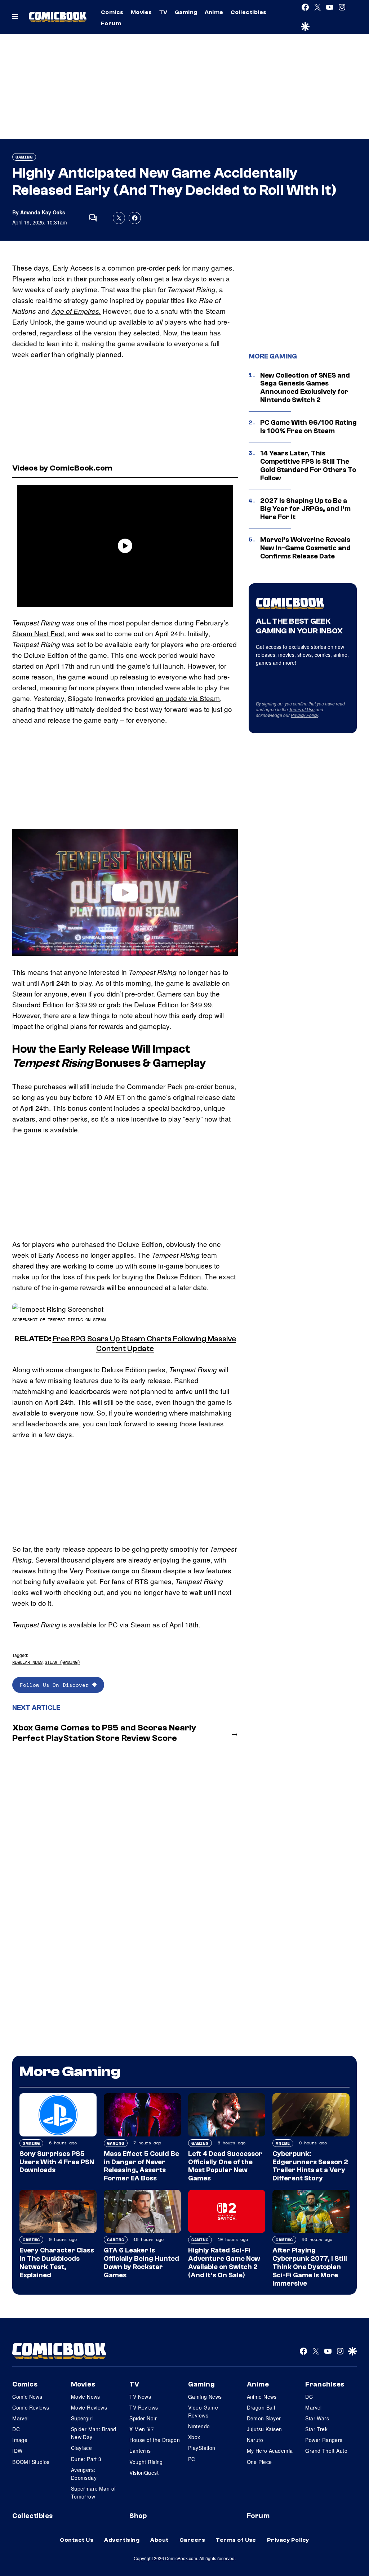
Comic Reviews (31, 2407)
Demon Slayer (264, 2418)
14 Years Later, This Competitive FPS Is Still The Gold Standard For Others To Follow (308, 465)
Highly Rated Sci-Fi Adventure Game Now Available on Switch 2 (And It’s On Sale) (224, 2263)
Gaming (186, 12)
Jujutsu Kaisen (264, 2429)
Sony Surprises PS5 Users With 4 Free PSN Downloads (57, 2162)
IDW (17, 2451)
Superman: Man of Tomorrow (94, 2492)
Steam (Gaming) (62, 1662)
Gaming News (205, 2397)
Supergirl (82, 2418)
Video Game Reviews (203, 2411)
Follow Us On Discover (56, 1685)
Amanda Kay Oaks (43, 212)
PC (192, 2459)
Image (20, 2440)
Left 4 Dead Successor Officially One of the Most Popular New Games (225, 2166)
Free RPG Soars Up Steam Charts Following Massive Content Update (144, 1343)
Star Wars (317, 2418)
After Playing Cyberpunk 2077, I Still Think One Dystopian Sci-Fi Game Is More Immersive (310, 2267)
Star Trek (316, 2429)
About (159, 2540)
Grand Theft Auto (326, 2451)
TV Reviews (144, 2407)
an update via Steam (188, 698)
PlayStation (202, 2448)
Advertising (122, 2540)
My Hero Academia (270, 2451)
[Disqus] (125, 1844)
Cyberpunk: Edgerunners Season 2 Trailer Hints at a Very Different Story (310, 2166)
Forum (111, 23)
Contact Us (77, 2540)
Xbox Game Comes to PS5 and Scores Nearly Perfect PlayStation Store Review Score (104, 1733)
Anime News (262, 2397)
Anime (214, 12)
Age (59, 311)
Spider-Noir (143, 2418)
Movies (141, 12)
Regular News (27, 1662)
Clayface (81, 2448)
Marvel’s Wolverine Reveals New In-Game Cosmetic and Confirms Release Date (305, 548)
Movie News (86, 2397)
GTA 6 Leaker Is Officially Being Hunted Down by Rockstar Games (141, 2263)
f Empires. (85, 311)
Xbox (194, 2437)
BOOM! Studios (31, 2462)
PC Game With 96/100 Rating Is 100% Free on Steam (308, 427)
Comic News (27, 2397)
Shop (138, 2516)
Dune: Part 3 (86, 2459)
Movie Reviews (89, 2407)
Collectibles (249, 12)
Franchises (325, 2384)
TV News (140, 2397)
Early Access (73, 268)
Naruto (255, 2440)
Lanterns (140, 2451)
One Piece (259, 2462)
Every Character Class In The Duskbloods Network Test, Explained (57, 2263)
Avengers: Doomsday (84, 2474)
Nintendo (199, 2426)
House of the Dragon (155, 2440)
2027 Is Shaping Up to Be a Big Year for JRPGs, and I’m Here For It (305, 509)
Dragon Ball (261, 2407)
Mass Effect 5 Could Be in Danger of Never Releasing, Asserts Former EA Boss (141, 2166)
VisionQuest (144, 2473)
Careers (192, 2540)
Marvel (21, 2418)
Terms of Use (302, 709)
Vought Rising (146, 2462)
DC (16, 2429)
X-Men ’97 (142, 2429)
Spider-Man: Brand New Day (94, 2433)
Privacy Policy (304, 715)
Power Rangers (324, 2440)
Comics (112, 12)
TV (163, 12)
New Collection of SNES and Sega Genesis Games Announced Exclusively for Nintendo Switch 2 (305, 388)
